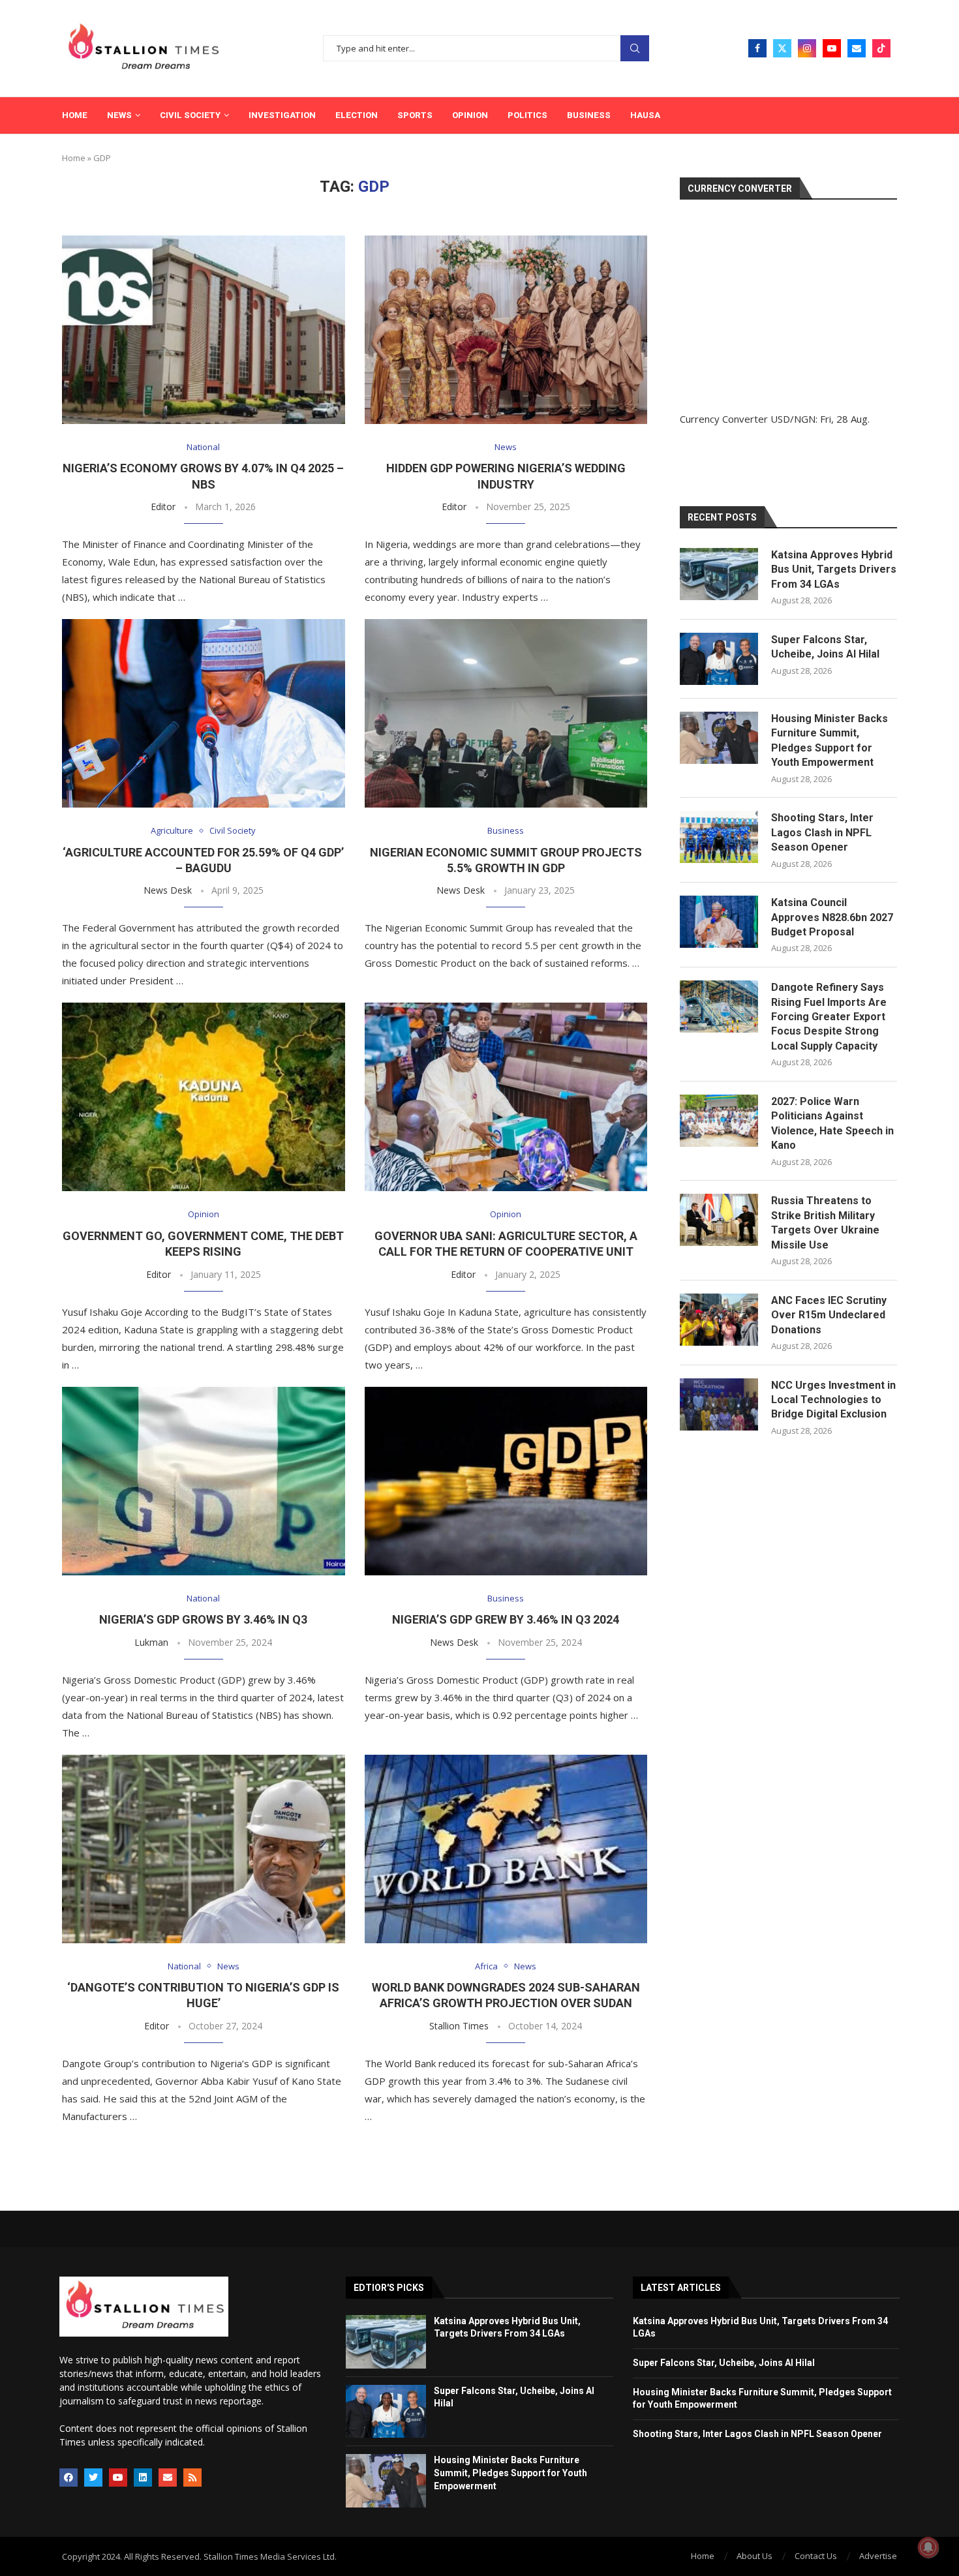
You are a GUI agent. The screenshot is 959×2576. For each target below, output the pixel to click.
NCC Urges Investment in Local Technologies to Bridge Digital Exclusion (833, 1400)
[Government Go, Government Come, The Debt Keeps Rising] (204, 1097)
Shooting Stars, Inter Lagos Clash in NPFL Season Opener (822, 832)
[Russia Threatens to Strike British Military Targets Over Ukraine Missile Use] (719, 1220)
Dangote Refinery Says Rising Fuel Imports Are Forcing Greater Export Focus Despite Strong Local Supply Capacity (829, 1017)
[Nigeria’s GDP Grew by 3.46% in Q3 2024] (506, 1481)
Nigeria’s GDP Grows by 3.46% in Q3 (203, 1619)
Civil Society (190, 115)
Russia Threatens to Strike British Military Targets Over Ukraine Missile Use (825, 1222)
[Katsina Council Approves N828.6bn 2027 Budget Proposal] (719, 922)
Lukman (151, 1642)
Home (75, 115)
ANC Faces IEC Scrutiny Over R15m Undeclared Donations (829, 1315)
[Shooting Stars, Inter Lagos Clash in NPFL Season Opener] (719, 837)
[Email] (857, 48)
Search (635, 49)
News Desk (168, 890)
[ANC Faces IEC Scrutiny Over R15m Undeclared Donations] (719, 1320)
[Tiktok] (881, 48)
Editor (163, 507)
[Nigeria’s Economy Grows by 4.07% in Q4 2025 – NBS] (204, 330)
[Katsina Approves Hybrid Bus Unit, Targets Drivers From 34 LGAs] (719, 574)
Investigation (282, 115)
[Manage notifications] (928, 2547)
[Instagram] (807, 48)
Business (589, 115)
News (119, 115)
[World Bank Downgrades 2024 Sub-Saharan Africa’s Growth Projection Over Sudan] (506, 1849)
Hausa (645, 115)
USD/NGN (793, 419)
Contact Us (816, 2556)
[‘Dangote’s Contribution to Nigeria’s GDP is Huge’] (204, 1849)
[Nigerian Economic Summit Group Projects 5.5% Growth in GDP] (506, 713)
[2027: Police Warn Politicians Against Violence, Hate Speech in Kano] (719, 1121)
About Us (754, 2556)
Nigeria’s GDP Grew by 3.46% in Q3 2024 (506, 1619)
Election (357, 115)
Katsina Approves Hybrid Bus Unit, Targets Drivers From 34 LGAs (834, 569)
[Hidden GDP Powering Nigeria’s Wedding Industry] (506, 330)
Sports (415, 115)
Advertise (878, 2556)
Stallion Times (459, 2026)
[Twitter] (782, 48)
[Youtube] (832, 48)
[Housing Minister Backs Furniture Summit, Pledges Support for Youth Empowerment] (719, 738)
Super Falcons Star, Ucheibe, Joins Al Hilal (825, 647)
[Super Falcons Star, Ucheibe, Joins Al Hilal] (719, 659)
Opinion (470, 115)
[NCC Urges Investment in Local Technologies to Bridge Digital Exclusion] (719, 1404)
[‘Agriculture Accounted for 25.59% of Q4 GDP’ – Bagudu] (204, 713)
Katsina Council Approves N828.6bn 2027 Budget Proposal (832, 917)
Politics (527, 115)
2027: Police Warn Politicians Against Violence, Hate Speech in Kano (832, 1123)
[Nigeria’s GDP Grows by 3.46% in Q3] (204, 1481)
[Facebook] (757, 48)
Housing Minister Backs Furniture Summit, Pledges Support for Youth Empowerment (830, 740)
